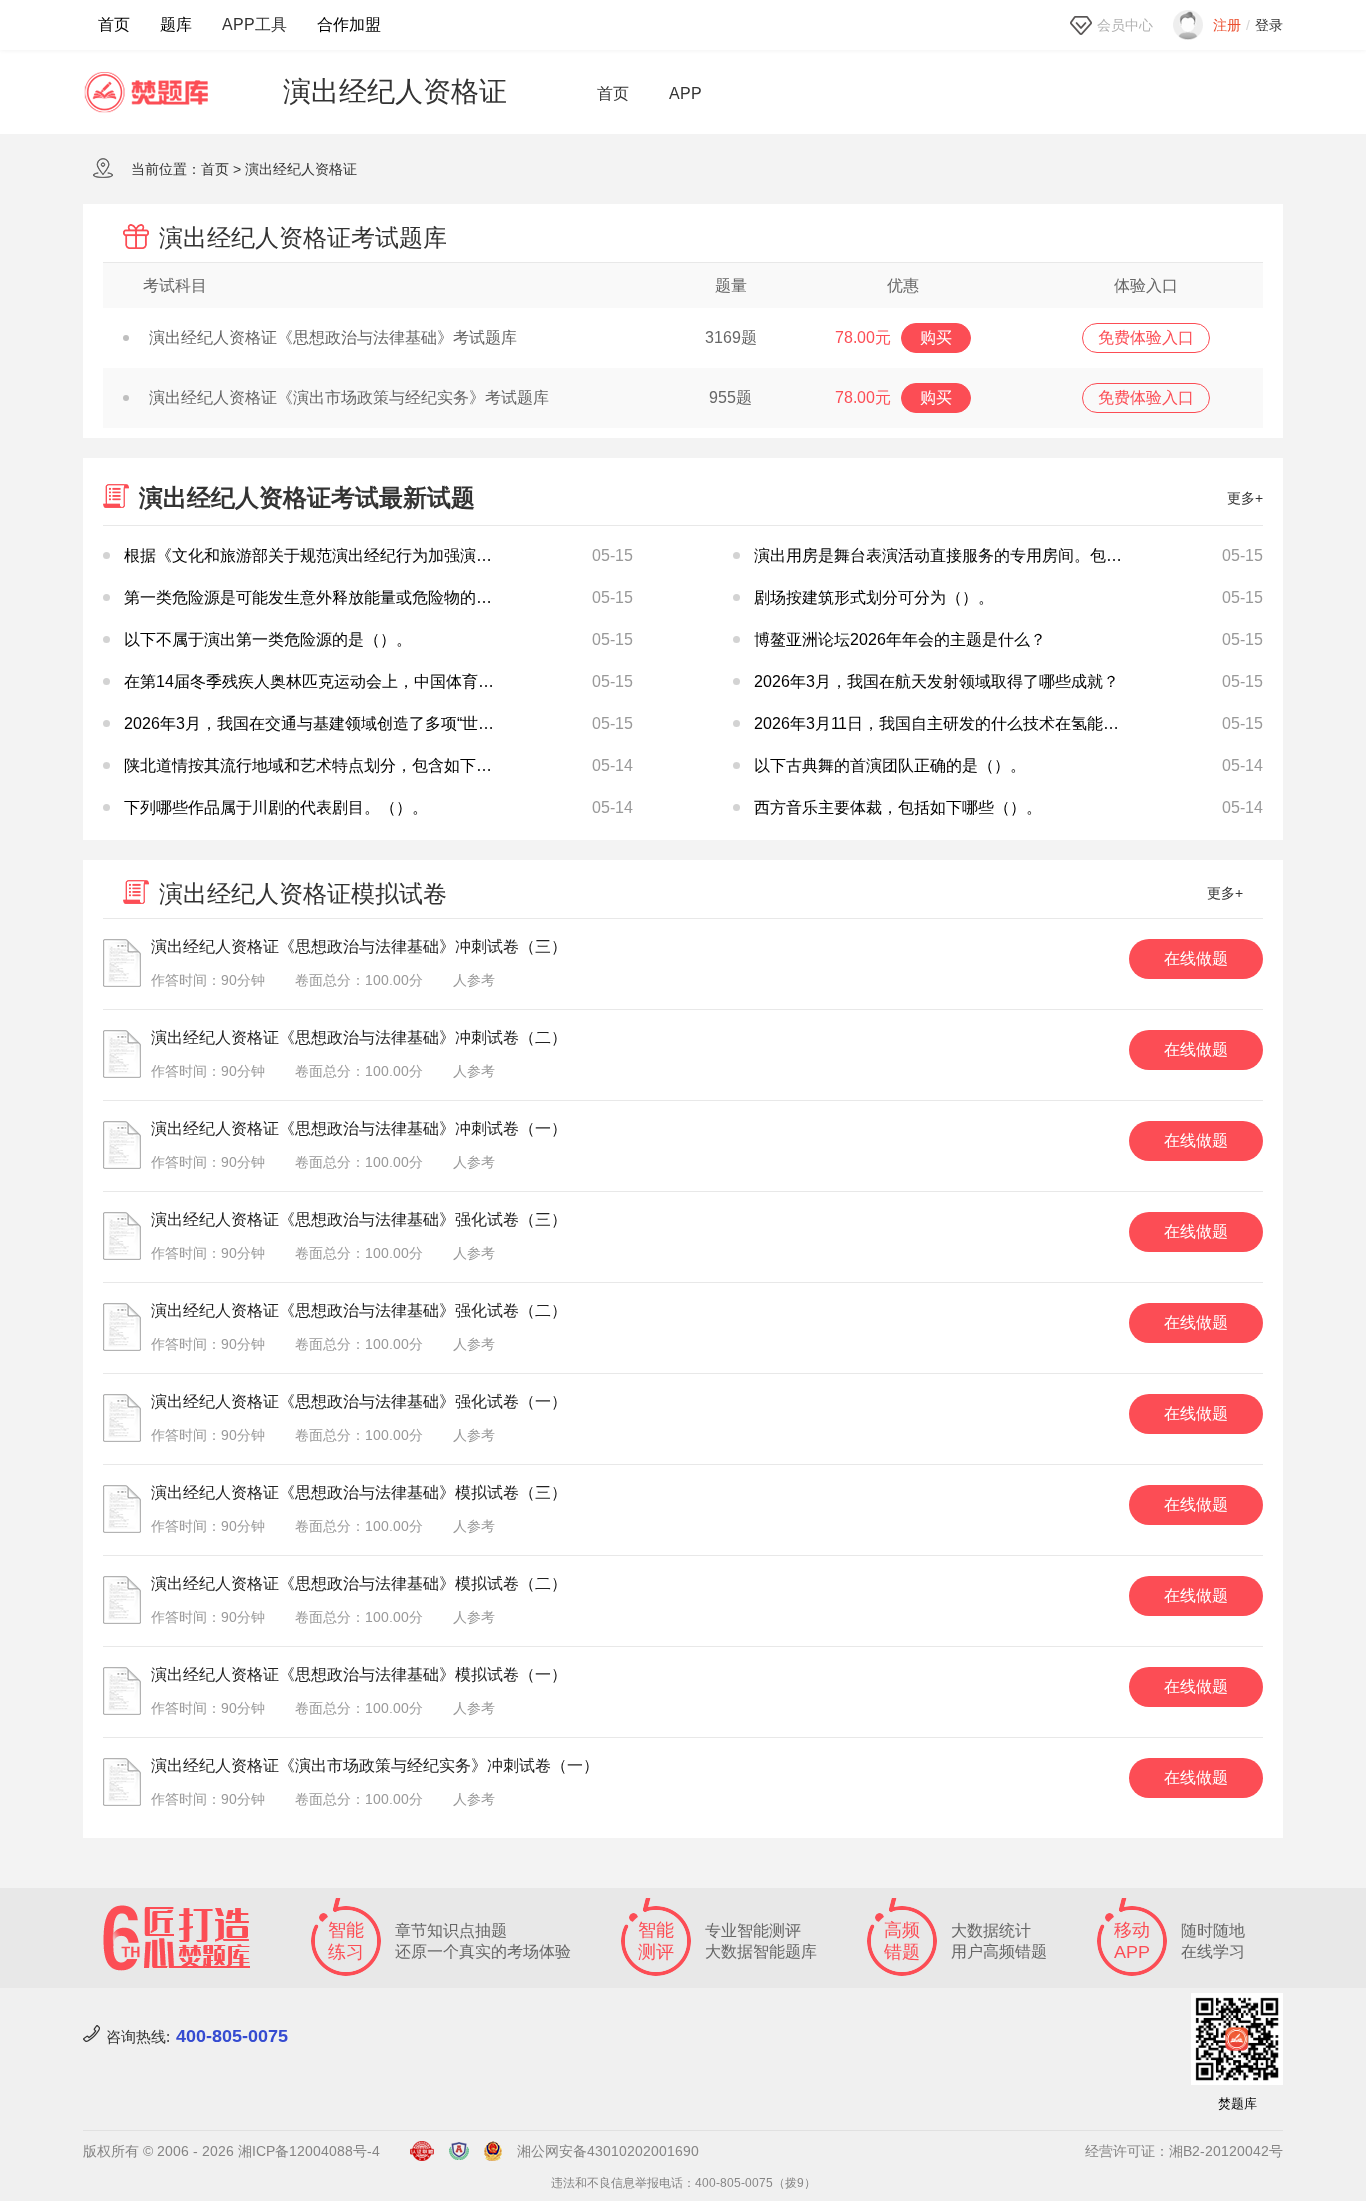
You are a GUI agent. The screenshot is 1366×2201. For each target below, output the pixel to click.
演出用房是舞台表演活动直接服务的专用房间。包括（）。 (962, 555)
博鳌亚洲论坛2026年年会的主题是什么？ (900, 639)
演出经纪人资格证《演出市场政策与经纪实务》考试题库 (349, 397)
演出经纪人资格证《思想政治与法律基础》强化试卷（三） (359, 1219)
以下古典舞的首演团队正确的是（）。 (890, 765)
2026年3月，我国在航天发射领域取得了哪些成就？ (936, 681)
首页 (114, 24)
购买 (936, 337)
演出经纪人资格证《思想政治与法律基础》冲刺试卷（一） (359, 1128)
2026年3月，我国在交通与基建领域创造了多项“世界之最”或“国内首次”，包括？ (404, 723)
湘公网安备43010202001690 (608, 2151)
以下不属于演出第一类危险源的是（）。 (268, 639)
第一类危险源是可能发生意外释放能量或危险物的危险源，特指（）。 (372, 597)
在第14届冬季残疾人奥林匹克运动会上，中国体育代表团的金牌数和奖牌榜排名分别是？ (437, 681)
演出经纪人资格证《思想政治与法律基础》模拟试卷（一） (359, 1674)
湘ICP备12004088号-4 (309, 2151)
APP (685, 94)
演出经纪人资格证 (301, 169)
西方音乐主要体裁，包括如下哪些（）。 (898, 807)
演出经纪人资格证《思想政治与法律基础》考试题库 (333, 337)
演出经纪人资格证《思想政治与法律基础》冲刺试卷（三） (359, 946)
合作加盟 (349, 24)
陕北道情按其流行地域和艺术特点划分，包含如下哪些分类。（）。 (364, 765)
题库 (176, 24)
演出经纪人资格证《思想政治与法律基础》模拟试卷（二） (359, 1583)
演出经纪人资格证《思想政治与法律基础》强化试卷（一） (359, 1401)
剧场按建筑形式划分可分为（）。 (874, 597)
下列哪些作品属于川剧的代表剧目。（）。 (276, 807)
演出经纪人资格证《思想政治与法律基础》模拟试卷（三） (359, 1492)
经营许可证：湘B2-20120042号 (1184, 2151)
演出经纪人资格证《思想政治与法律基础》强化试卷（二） (359, 1310)
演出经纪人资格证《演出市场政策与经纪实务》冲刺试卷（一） (375, 1765)
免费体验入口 (1146, 337)
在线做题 (1196, 958)
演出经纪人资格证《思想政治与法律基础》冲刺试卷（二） (359, 1037)
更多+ (1245, 498)
